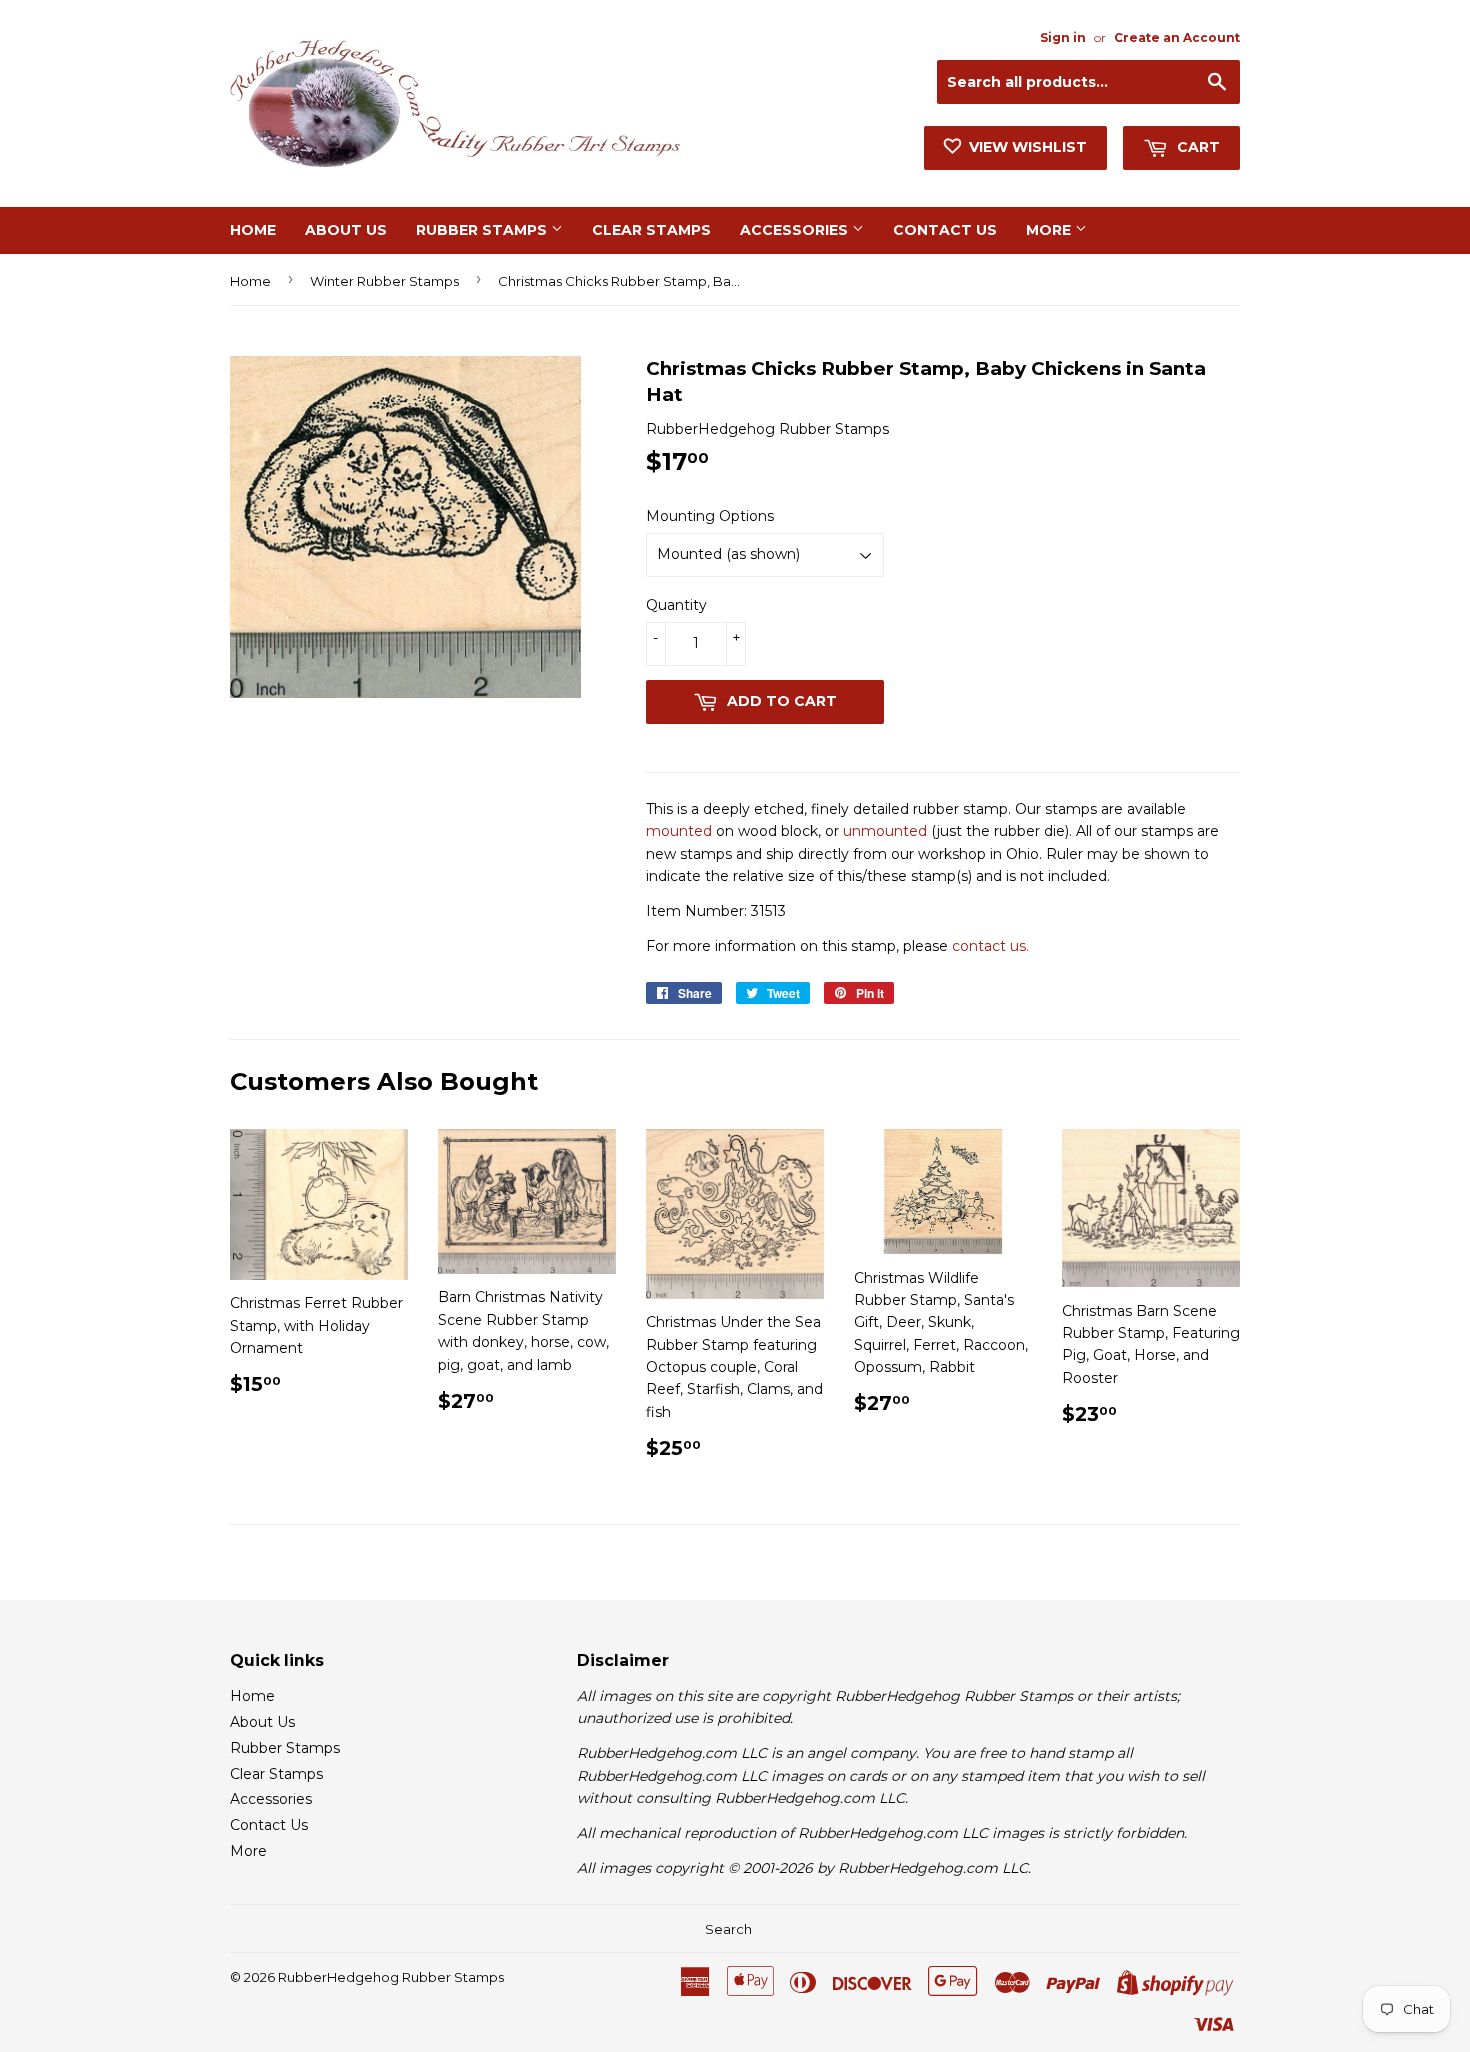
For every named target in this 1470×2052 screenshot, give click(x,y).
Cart (1196, 147)
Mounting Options (710, 516)
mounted (679, 831)
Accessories (796, 230)
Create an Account (1177, 37)
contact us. (990, 946)
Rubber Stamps (483, 230)
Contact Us (945, 230)
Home (253, 230)
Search (728, 1929)
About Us (346, 230)
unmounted (885, 831)
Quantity (676, 605)
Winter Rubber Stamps (384, 281)
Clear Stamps (651, 230)
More (1050, 230)
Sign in (1063, 37)
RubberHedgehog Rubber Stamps (391, 1977)
